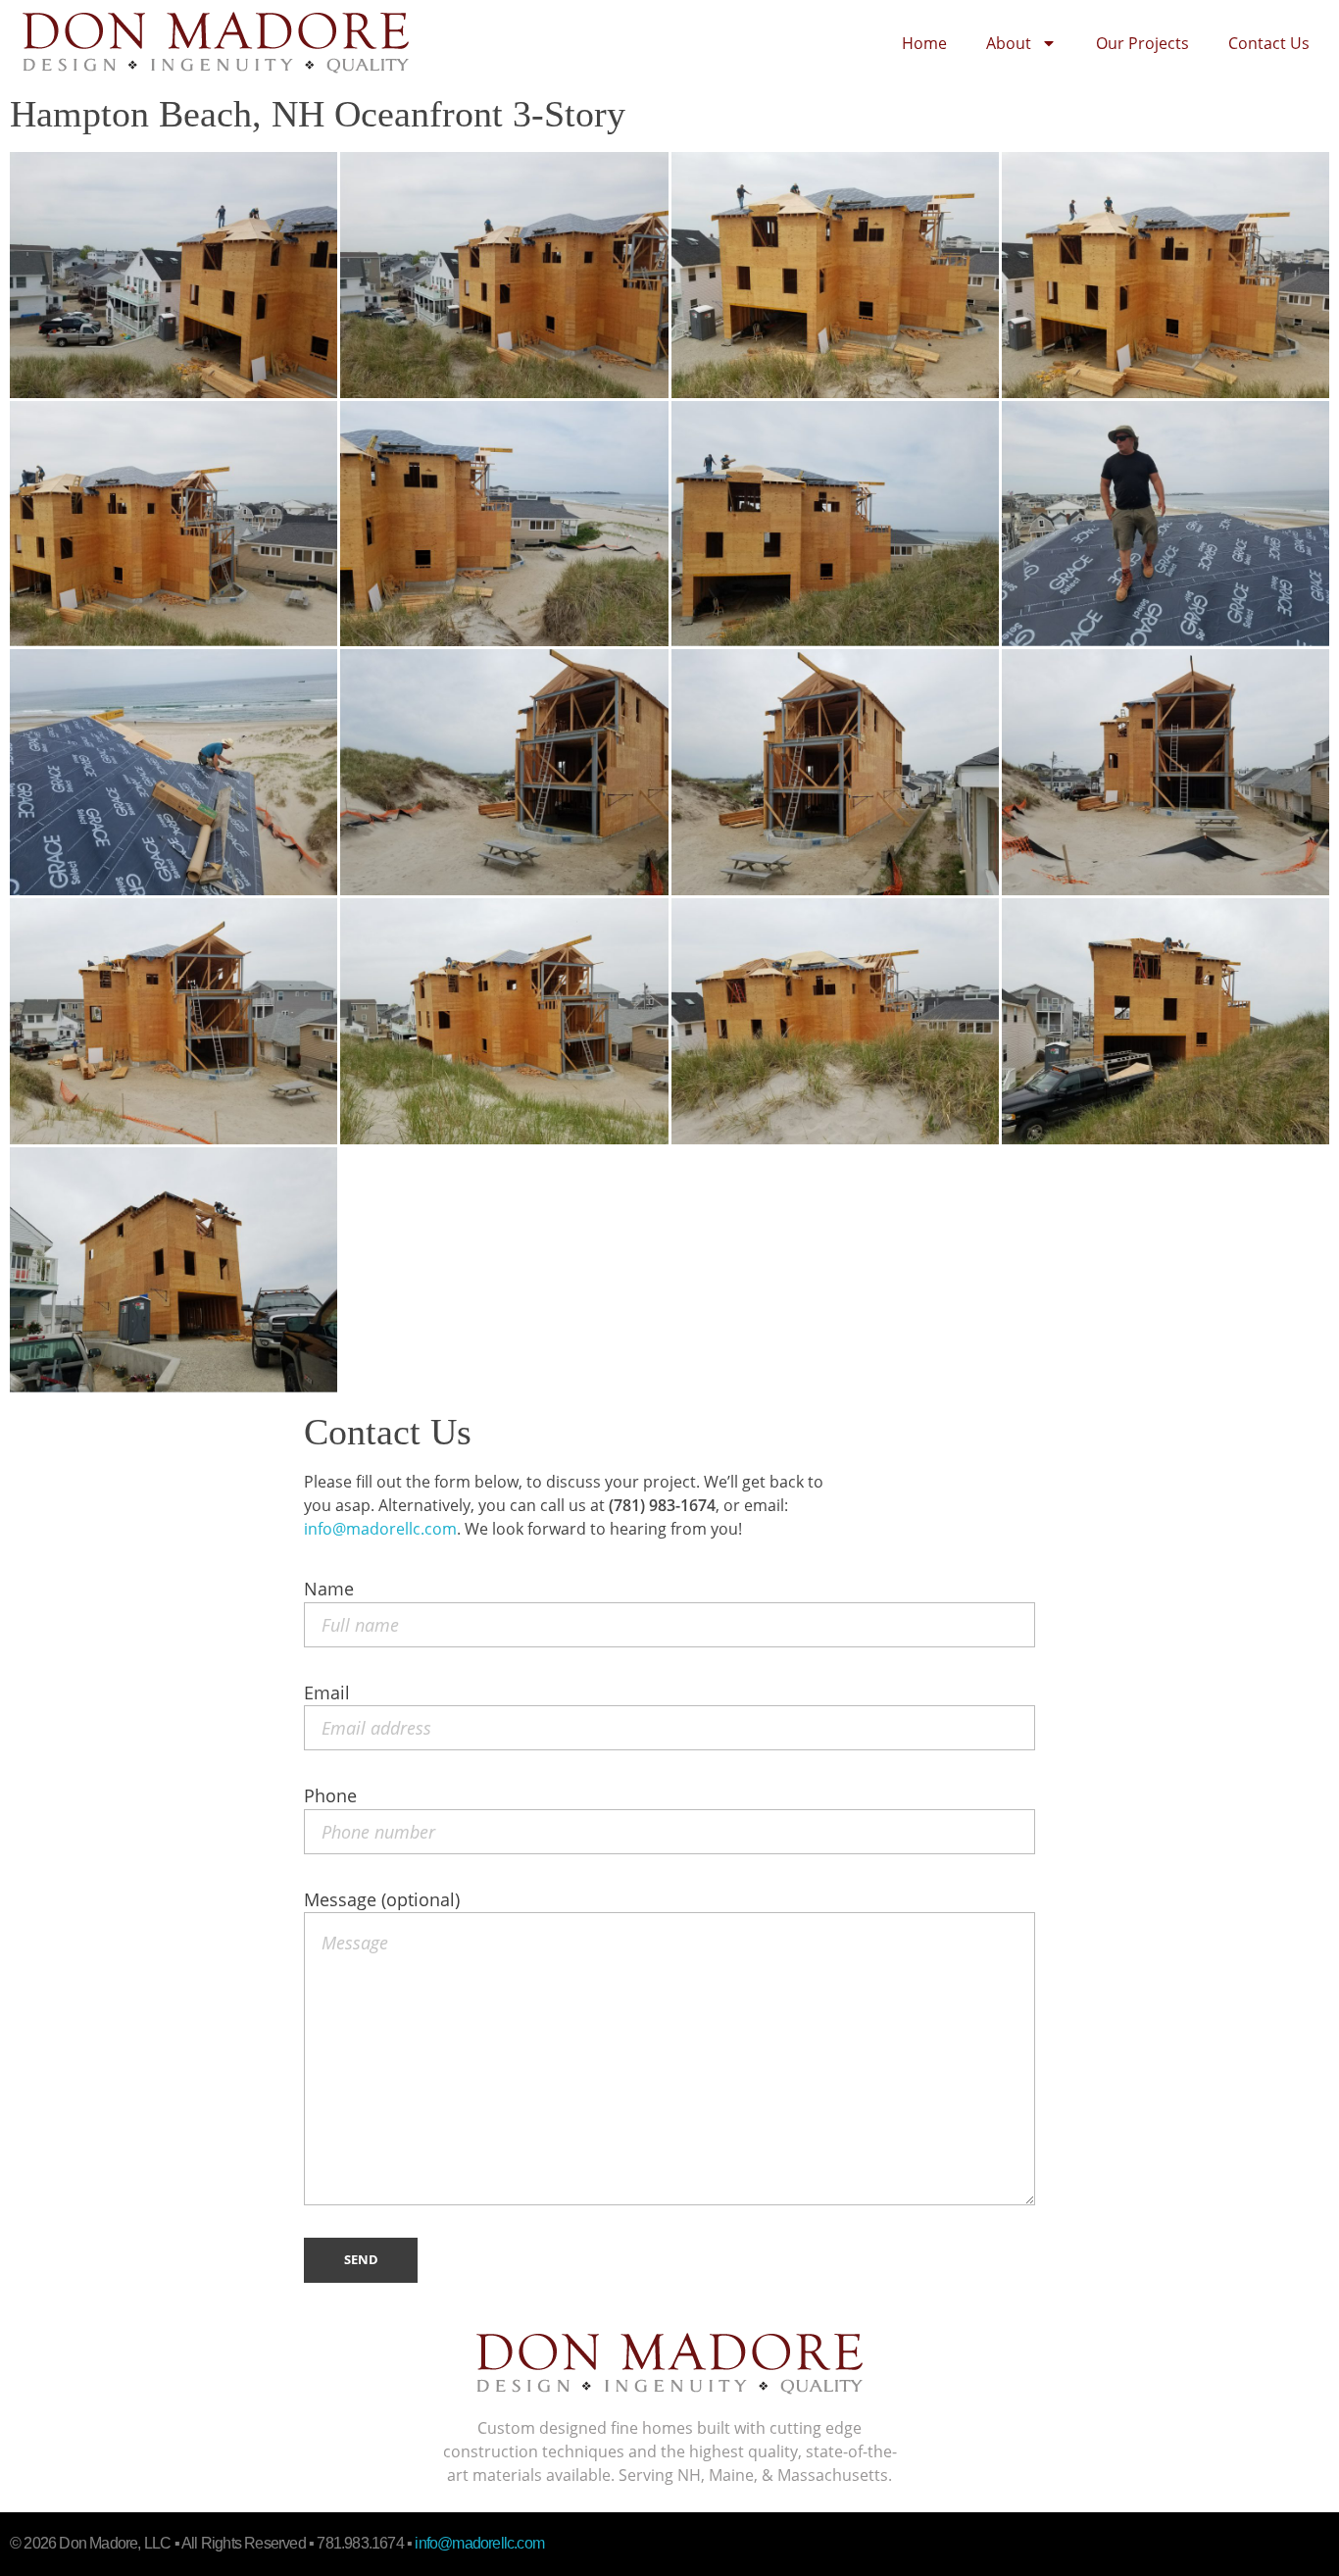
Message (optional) (382, 1899)
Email (327, 1692)
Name (329, 1589)
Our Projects (1142, 43)
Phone (330, 1795)
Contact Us (1269, 43)
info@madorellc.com (380, 1529)
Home (924, 43)
